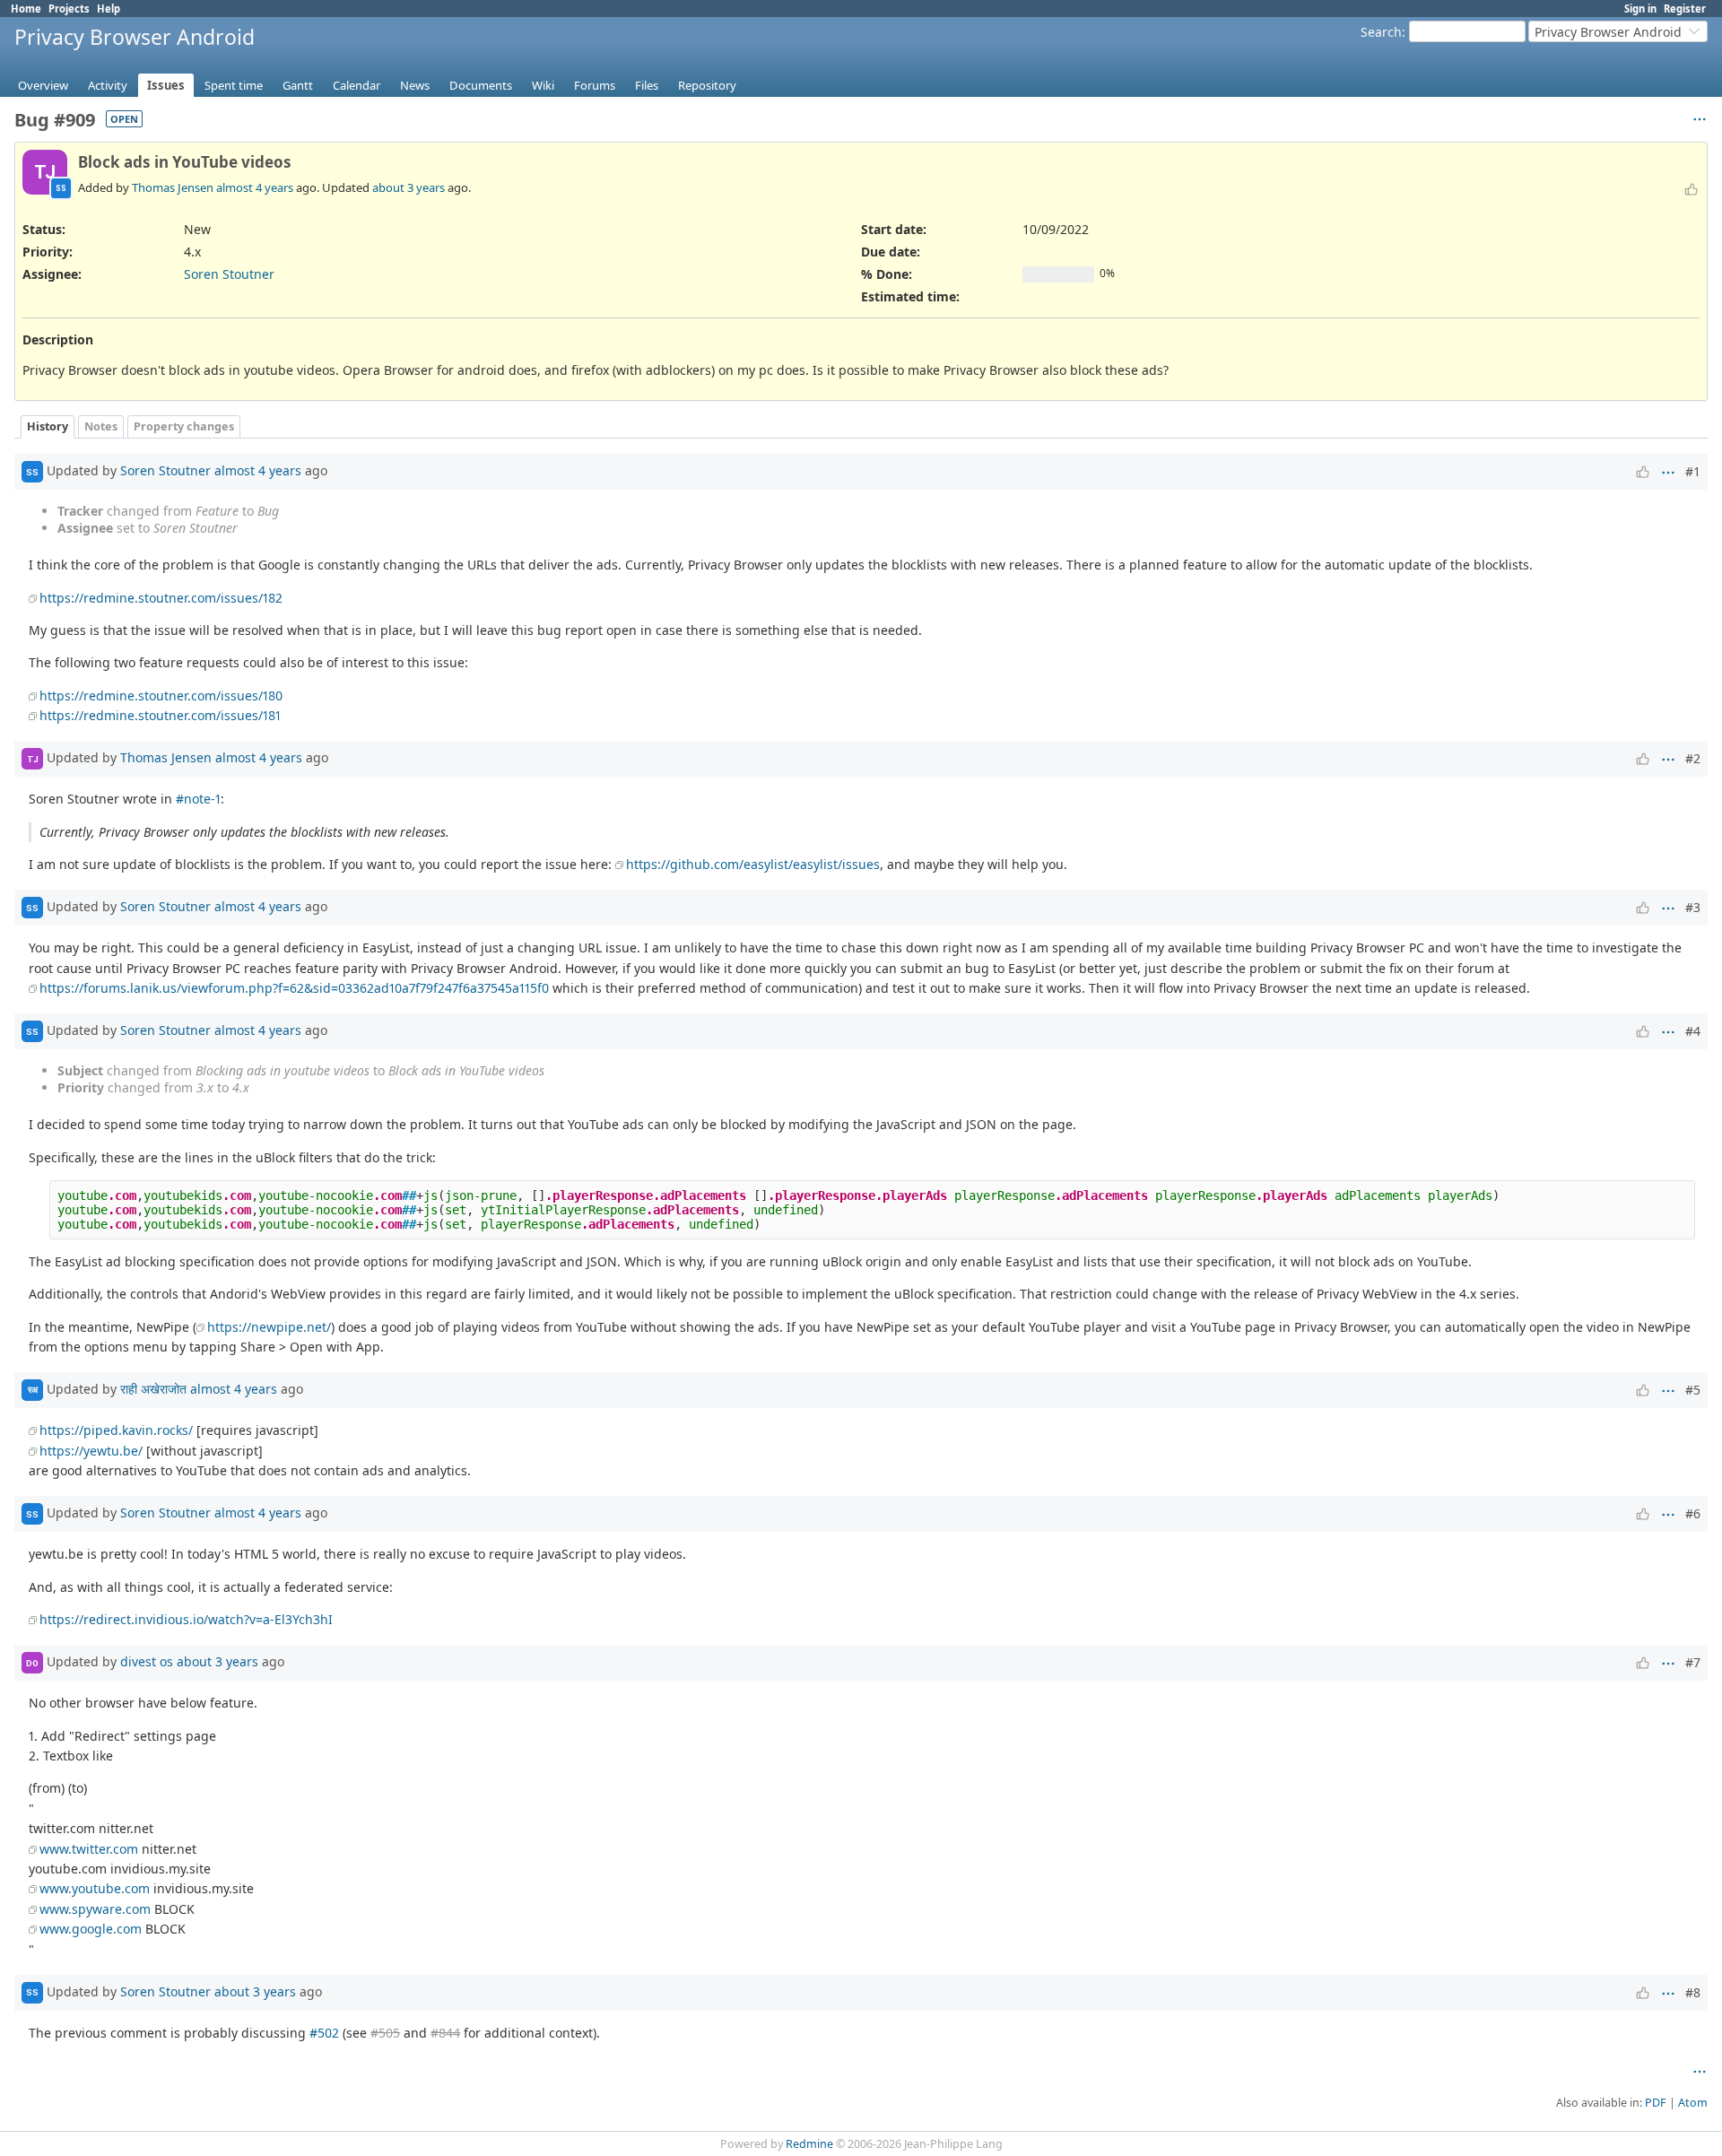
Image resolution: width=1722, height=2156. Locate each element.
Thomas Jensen (173, 187)
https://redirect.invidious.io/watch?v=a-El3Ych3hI (186, 1619)
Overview (43, 85)
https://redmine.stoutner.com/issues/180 (161, 695)
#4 (1693, 1031)
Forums (595, 85)
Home (26, 9)
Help (109, 9)
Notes (101, 426)
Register (1685, 9)
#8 (1693, 1992)
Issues (166, 85)
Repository (707, 85)
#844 (445, 2033)
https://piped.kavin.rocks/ (116, 1430)
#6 (1693, 1513)
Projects (69, 9)
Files (647, 85)
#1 (1693, 471)
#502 (324, 2033)
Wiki (543, 85)
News (415, 85)
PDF (1656, 2103)
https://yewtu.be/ (91, 1451)
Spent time (234, 85)
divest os (147, 1661)
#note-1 (198, 799)
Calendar (357, 85)
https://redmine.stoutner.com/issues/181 (160, 715)
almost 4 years (255, 187)
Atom (1693, 2103)
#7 (1693, 1662)
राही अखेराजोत (153, 1389)
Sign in (1640, 9)
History (48, 426)
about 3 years (409, 187)
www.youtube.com (95, 1888)
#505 (385, 2033)
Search (1381, 32)
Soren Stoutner (229, 274)
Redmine (809, 2144)
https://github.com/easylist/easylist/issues (753, 864)
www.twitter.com (89, 1849)
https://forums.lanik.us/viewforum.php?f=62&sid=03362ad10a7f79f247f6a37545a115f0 (294, 988)
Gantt (298, 85)
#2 (1693, 758)
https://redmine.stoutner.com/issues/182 (161, 598)
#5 (1693, 1390)
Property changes (184, 426)
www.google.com (91, 1929)
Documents (481, 85)
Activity (108, 85)
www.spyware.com (95, 1909)
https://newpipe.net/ (269, 1327)
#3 (1693, 907)
